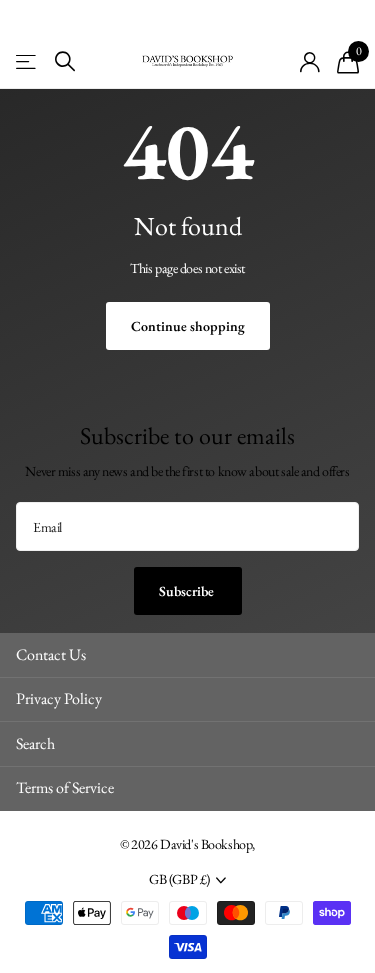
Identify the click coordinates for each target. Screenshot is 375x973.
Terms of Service (65, 787)
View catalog (27, 61)
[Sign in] (310, 62)
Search (35, 743)
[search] (65, 61)
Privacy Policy (59, 698)
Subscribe (188, 591)
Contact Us (51, 654)
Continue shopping (188, 326)
